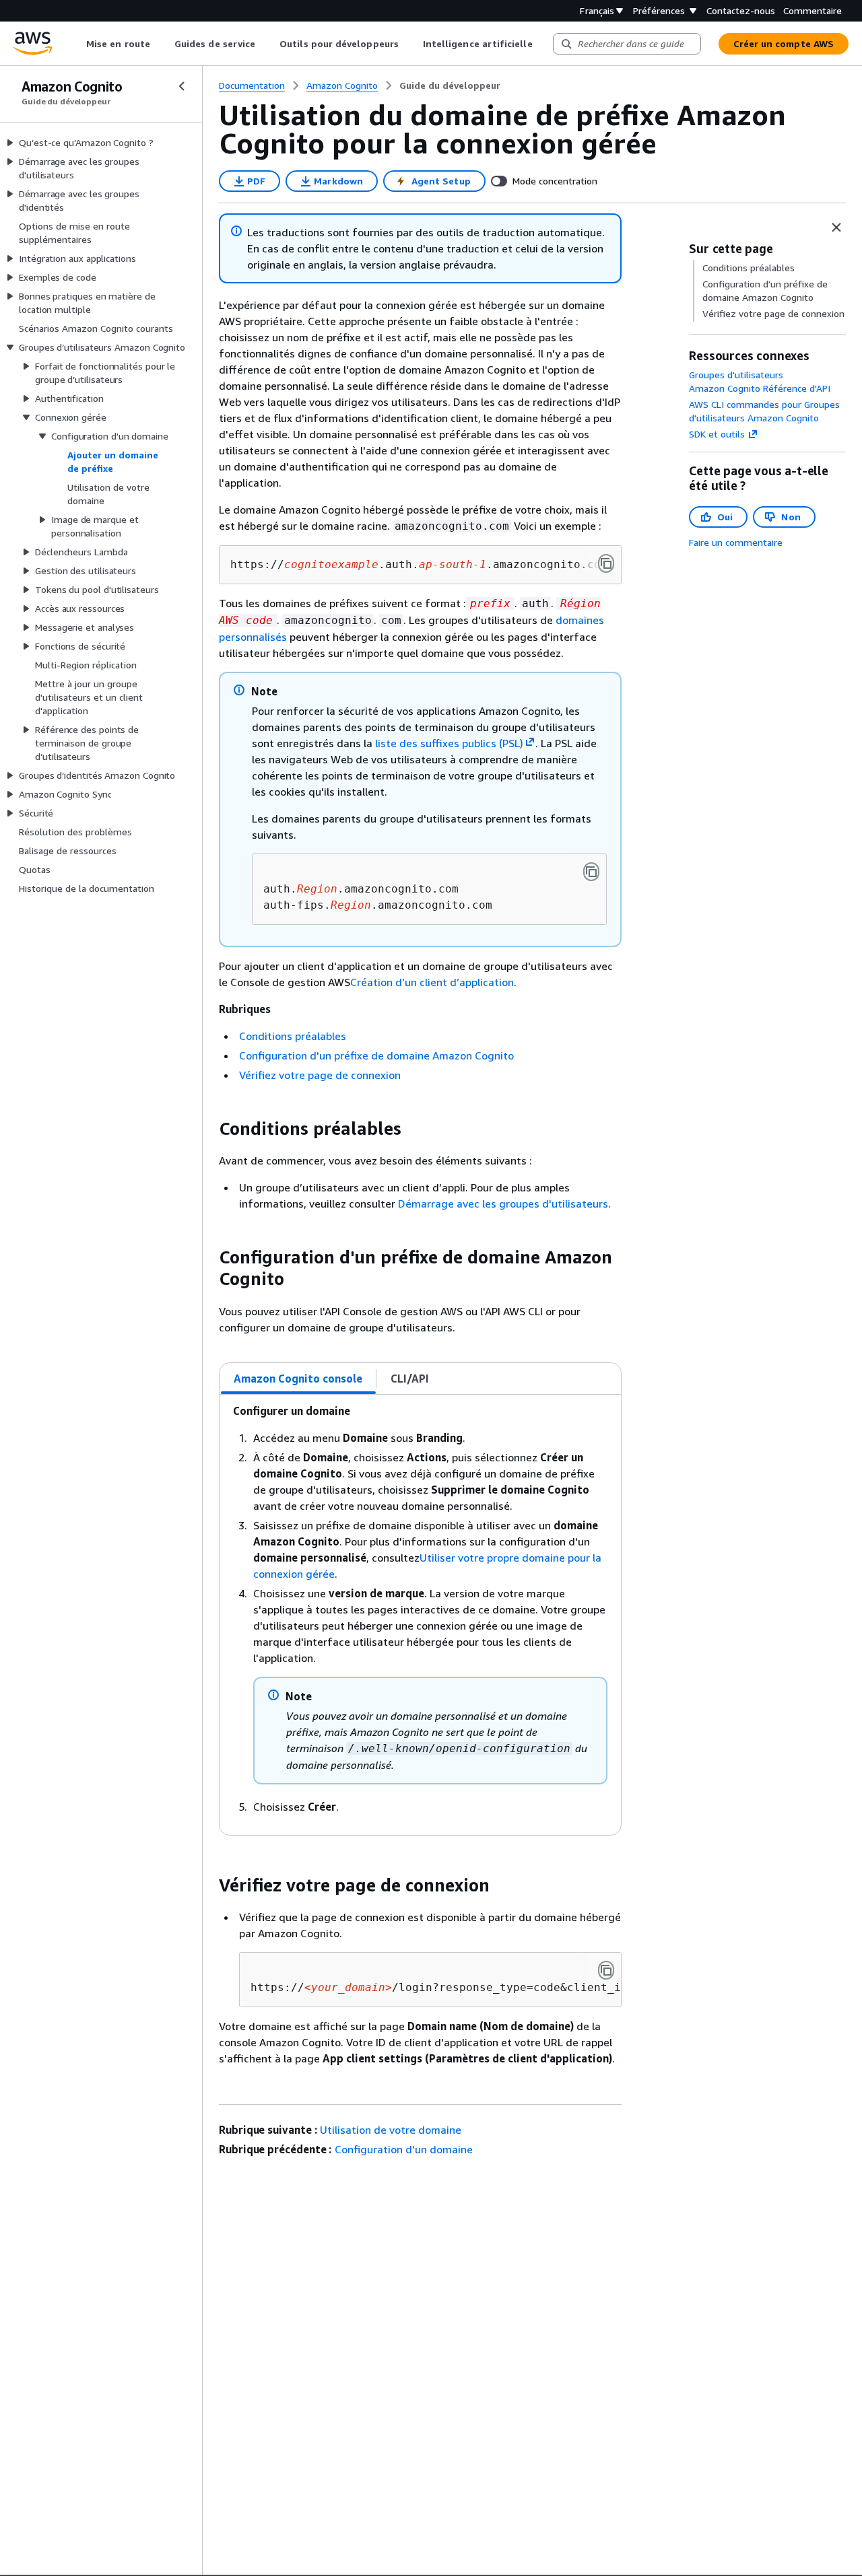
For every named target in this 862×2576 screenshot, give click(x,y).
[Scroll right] (542, 44)
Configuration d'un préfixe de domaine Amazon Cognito (376, 1055)
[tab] (298, 1379)
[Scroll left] (76, 44)
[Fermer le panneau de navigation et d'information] (836, 228)
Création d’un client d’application (432, 982)
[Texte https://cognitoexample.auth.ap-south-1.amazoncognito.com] (606, 563)
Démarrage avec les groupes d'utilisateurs (503, 1204)
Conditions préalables (293, 1036)
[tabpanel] (420, 1615)
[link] (450, 85)
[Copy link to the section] (208, 1129)
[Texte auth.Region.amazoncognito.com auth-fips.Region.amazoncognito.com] (591, 872)
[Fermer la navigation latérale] (182, 86)
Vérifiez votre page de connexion (320, 1075)
